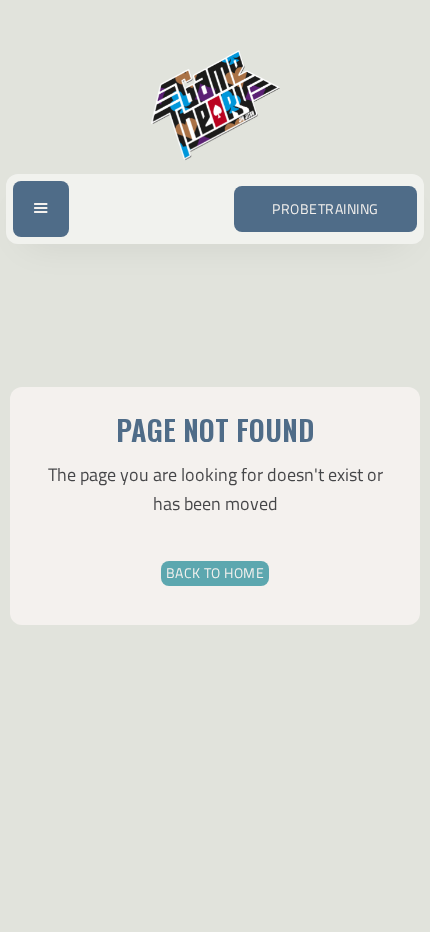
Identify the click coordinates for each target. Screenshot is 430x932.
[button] (41, 209)
